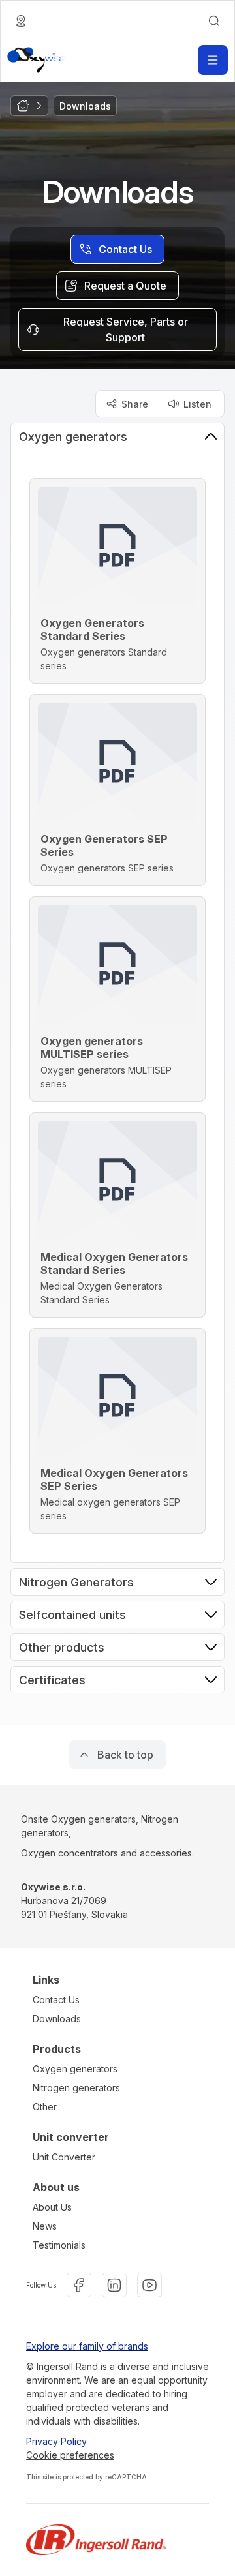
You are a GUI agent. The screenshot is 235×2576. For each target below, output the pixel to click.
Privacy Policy (56, 2441)
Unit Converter (64, 2157)
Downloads (57, 2019)
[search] (214, 21)
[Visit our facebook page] (79, 2285)
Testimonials (59, 2245)
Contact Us (56, 2000)
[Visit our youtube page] (149, 2285)
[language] (21, 21)
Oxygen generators (75, 2069)
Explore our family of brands (87, 2346)
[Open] (213, 60)
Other (45, 2107)
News (45, 2226)
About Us (52, 2207)
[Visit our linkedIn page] (114, 2285)
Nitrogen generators (76, 2088)
